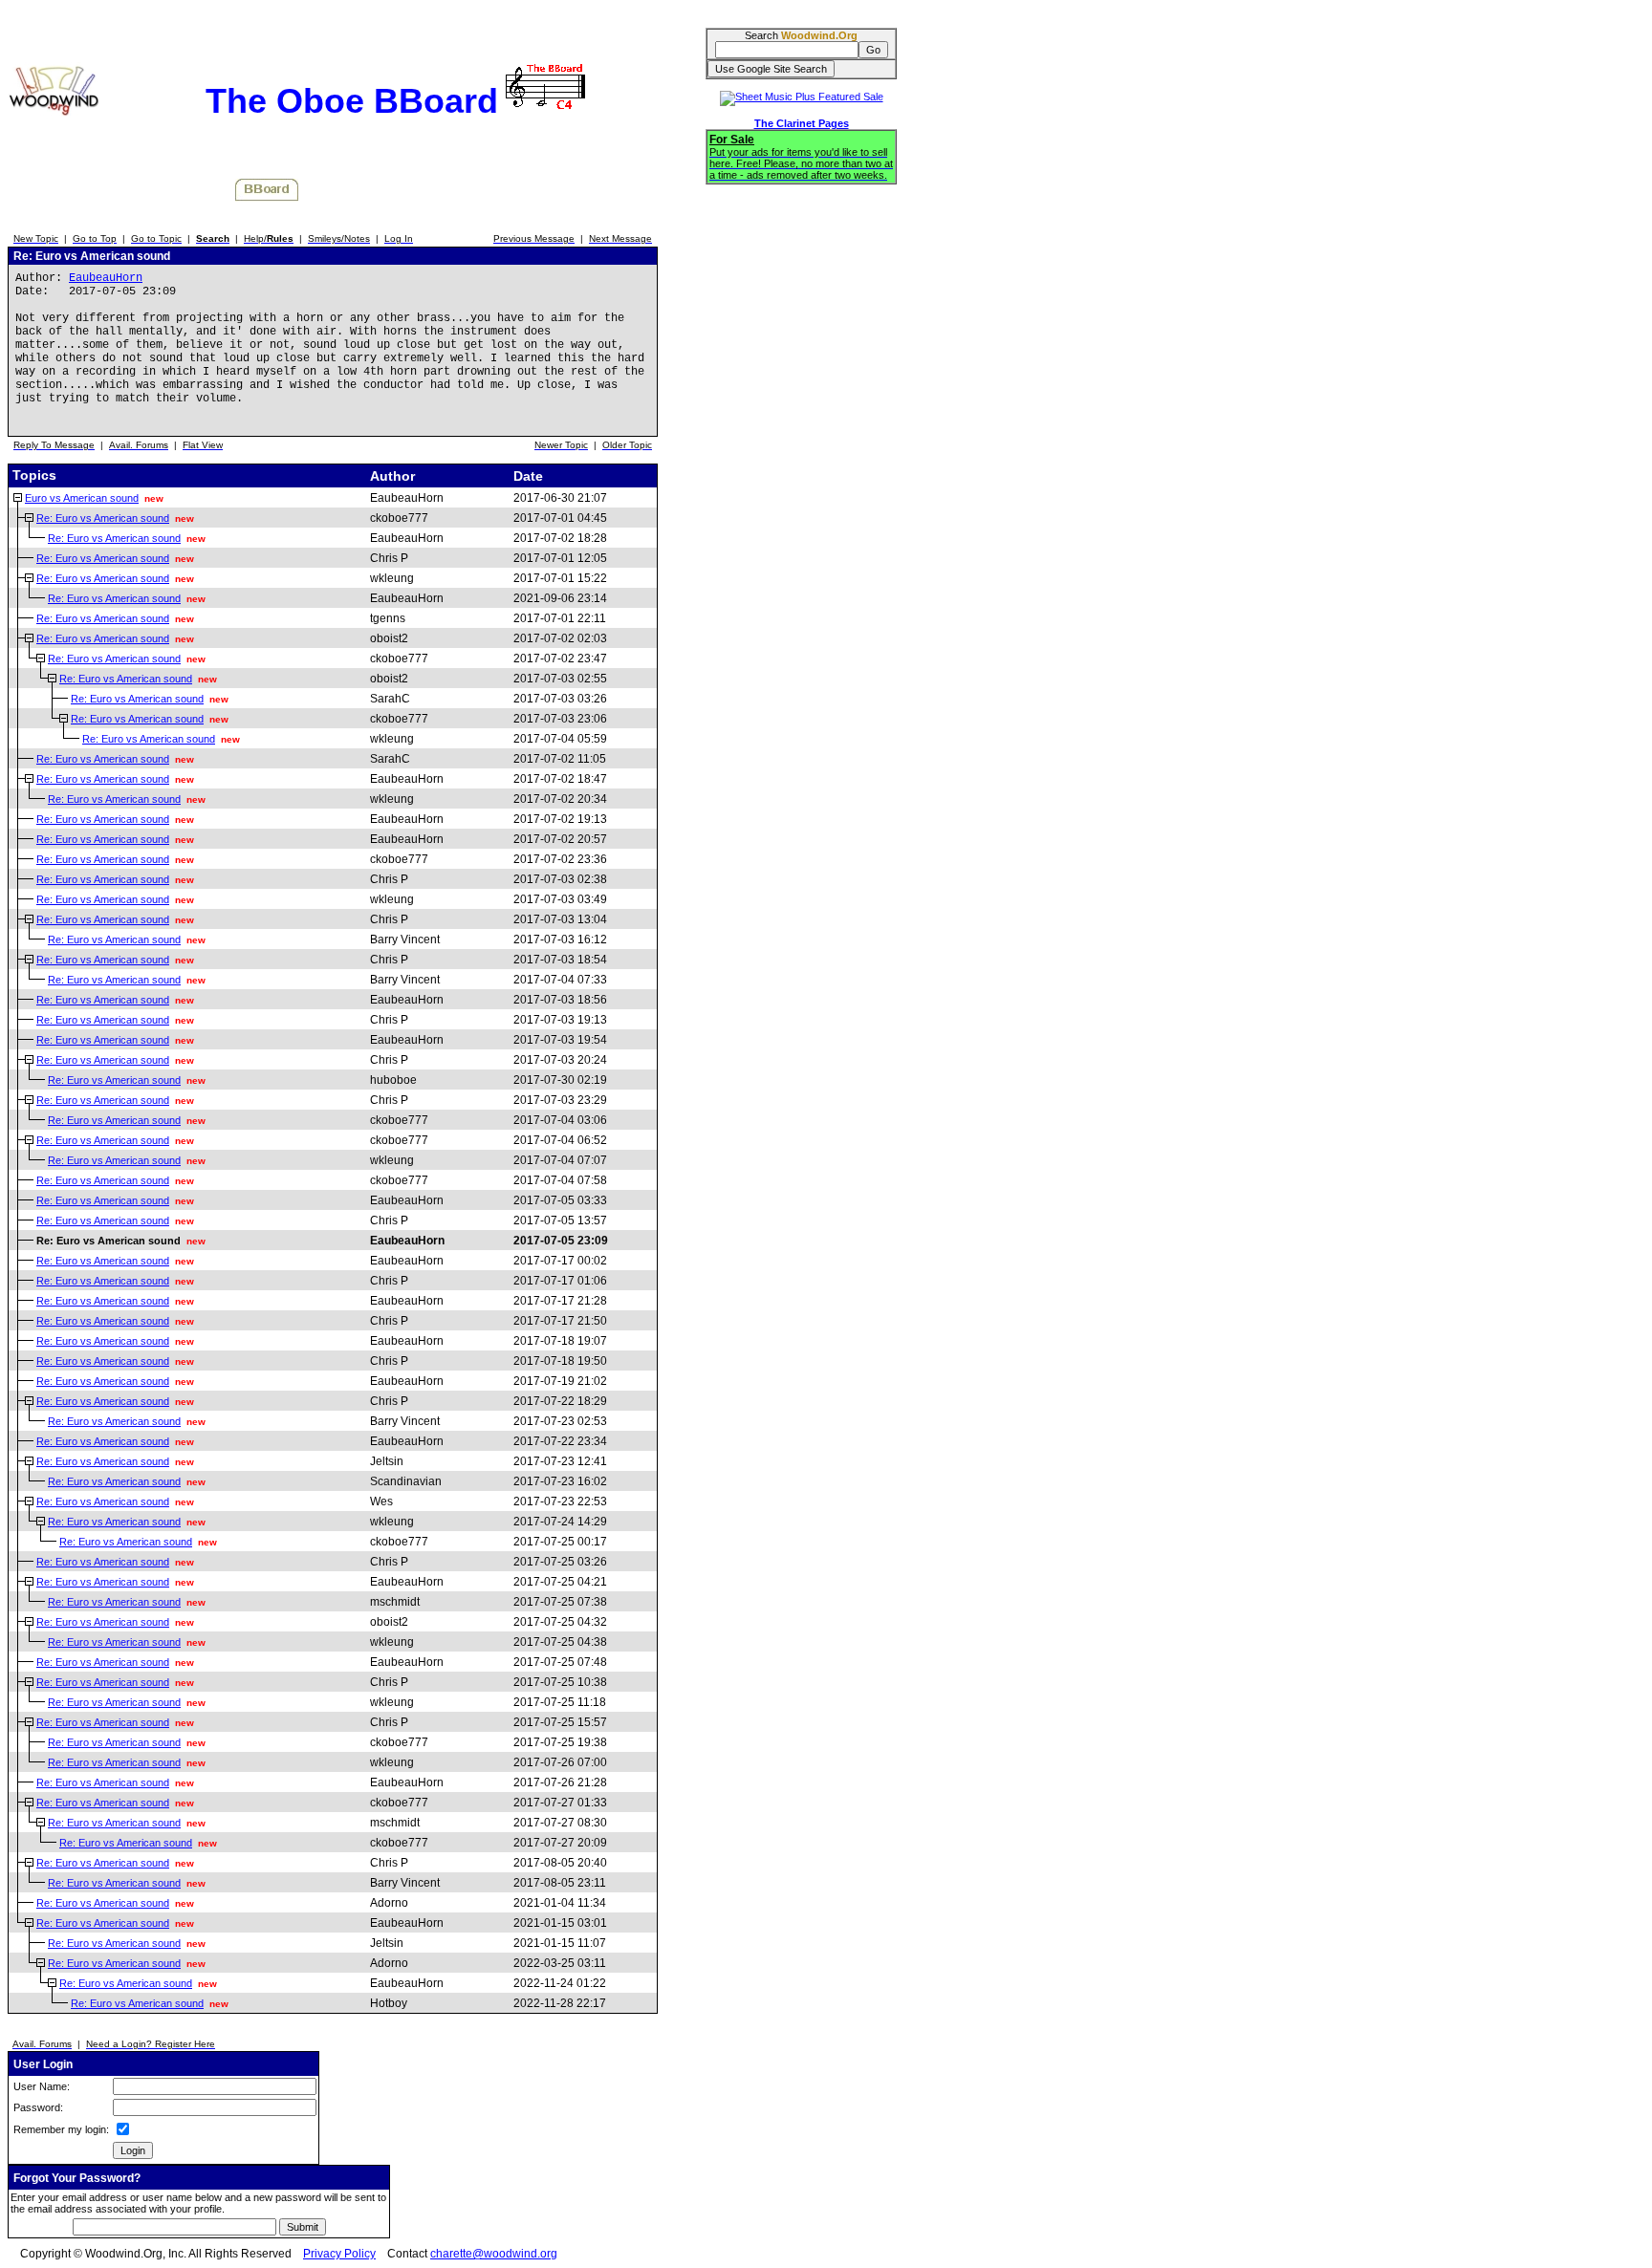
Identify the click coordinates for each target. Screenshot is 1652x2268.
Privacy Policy (339, 2254)
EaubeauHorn (106, 278)
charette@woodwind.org (494, 2254)
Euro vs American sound (82, 498)
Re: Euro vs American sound (103, 518)
